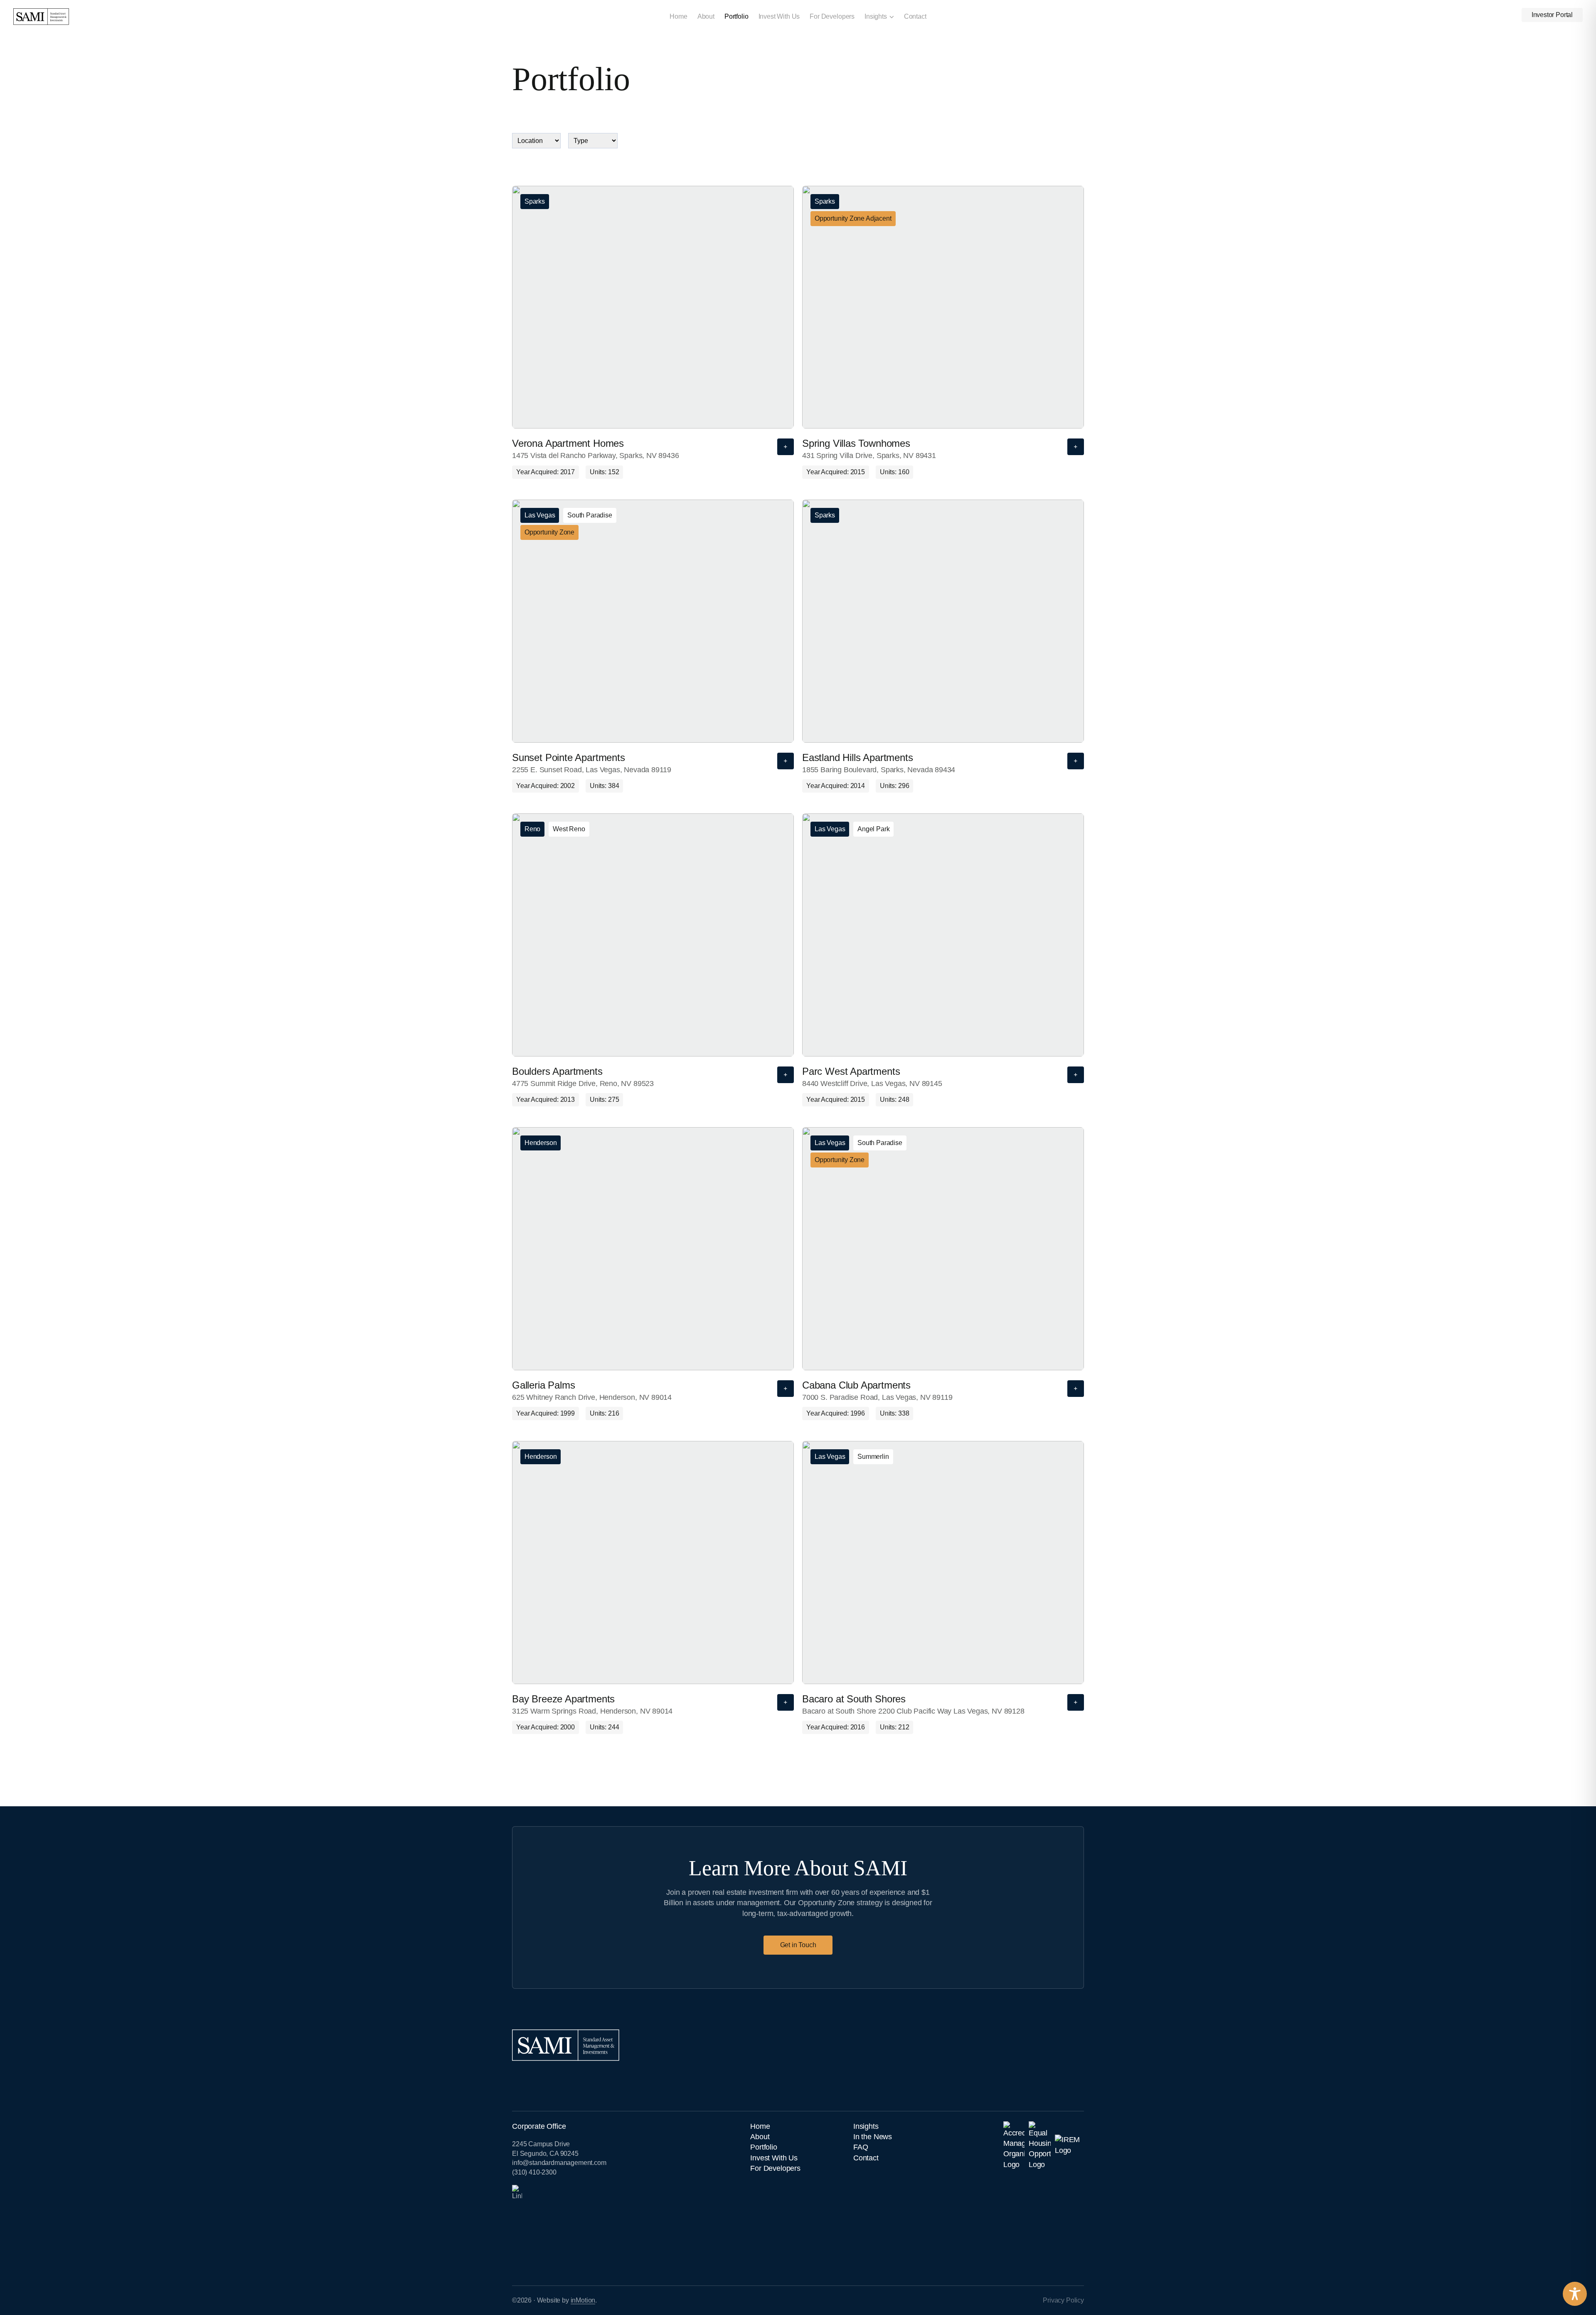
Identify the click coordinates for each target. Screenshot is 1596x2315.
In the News (873, 2137)
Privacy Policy (1063, 2300)
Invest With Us (779, 16)
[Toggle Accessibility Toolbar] (1575, 2294)
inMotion (583, 2300)
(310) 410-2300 (534, 2172)
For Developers (832, 16)
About (706, 16)
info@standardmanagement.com (559, 2163)
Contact (915, 16)
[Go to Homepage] (144, 16)
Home (678, 16)
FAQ (861, 2147)
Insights (876, 16)
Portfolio (736, 16)
